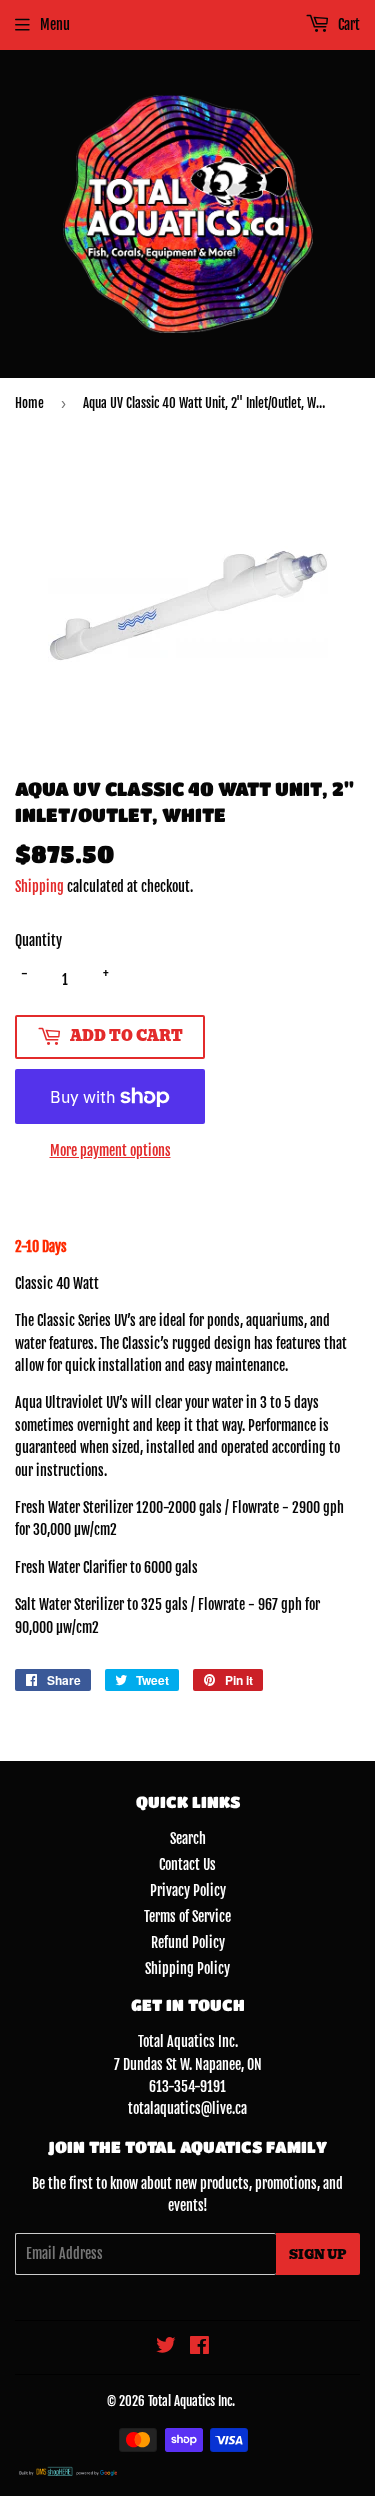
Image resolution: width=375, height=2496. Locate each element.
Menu (55, 24)
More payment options (110, 1150)
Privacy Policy (188, 1890)
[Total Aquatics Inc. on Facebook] (199, 2347)
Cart (347, 24)
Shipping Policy (187, 1968)
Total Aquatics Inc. (191, 2401)
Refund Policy (188, 1942)
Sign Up (318, 2254)
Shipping (39, 886)
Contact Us (187, 1864)
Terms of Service (187, 1916)
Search (188, 1838)
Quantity (38, 940)
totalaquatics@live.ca (187, 2108)
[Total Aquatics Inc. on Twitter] (166, 2347)
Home (29, 403)
